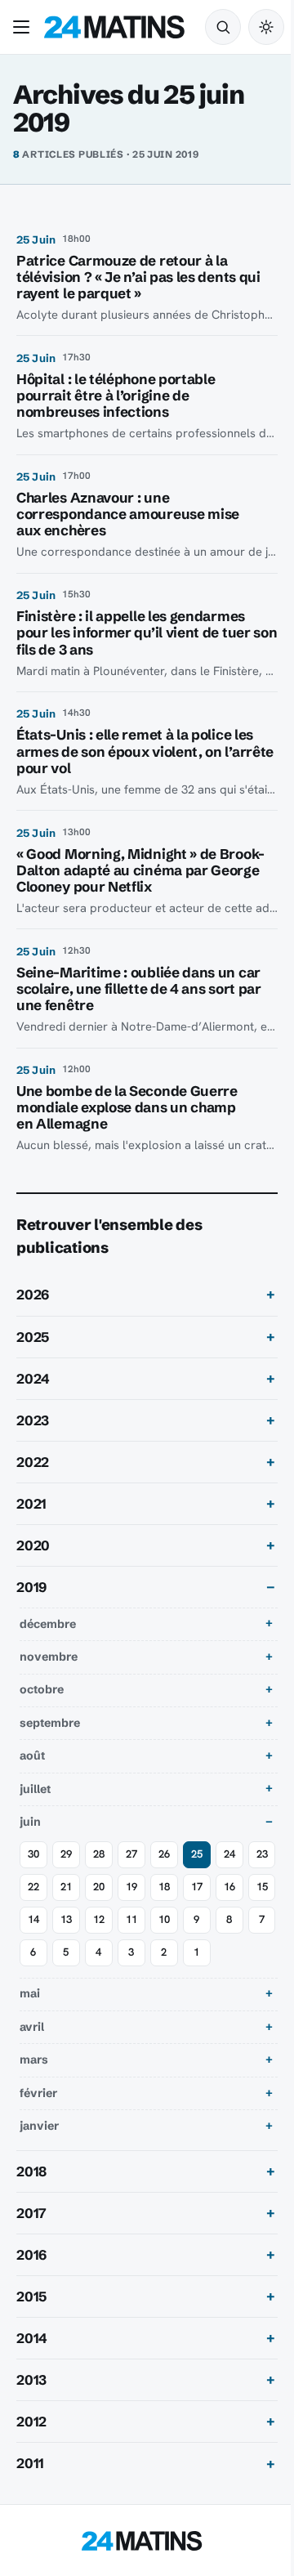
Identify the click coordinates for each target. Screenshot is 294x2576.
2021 (31, 1504)
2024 (33, 1379)
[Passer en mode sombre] (266, 27)
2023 (33, 1420)
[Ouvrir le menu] (24, 27)
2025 (33, 1337)
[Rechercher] (223, 27)
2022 (33, 1462)
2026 (33, 1295)
